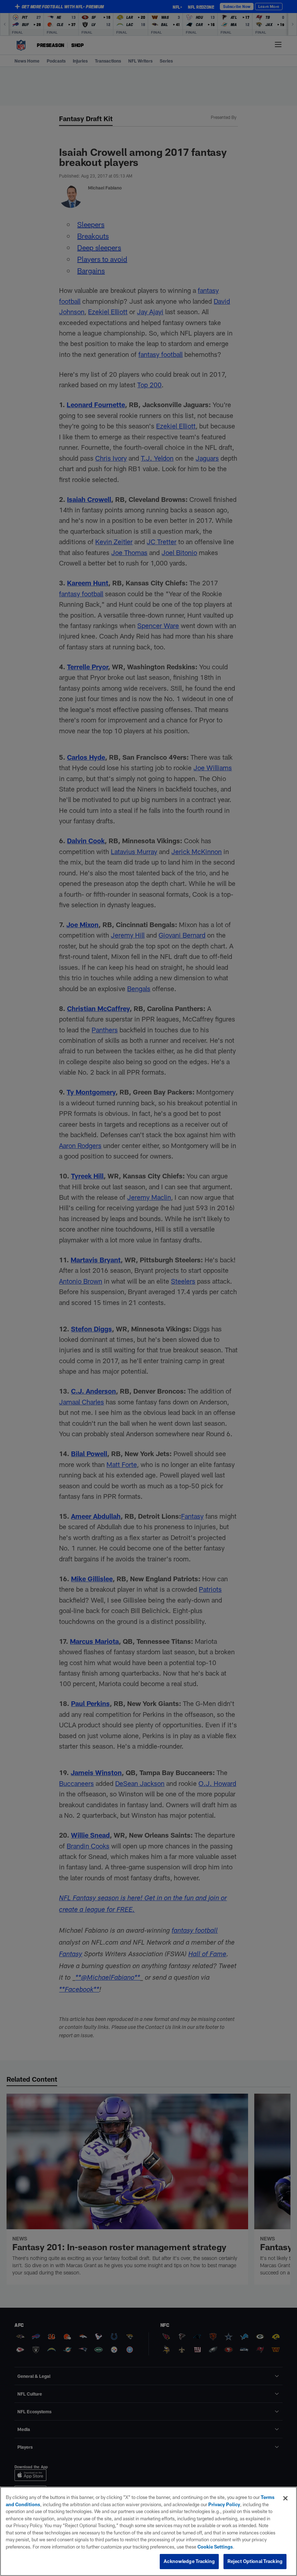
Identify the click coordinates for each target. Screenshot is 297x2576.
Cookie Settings (215, 2547)
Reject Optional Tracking (255, 2561)
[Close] (285, 2498)
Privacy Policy (224, 2504)
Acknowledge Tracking (189, 2561)
